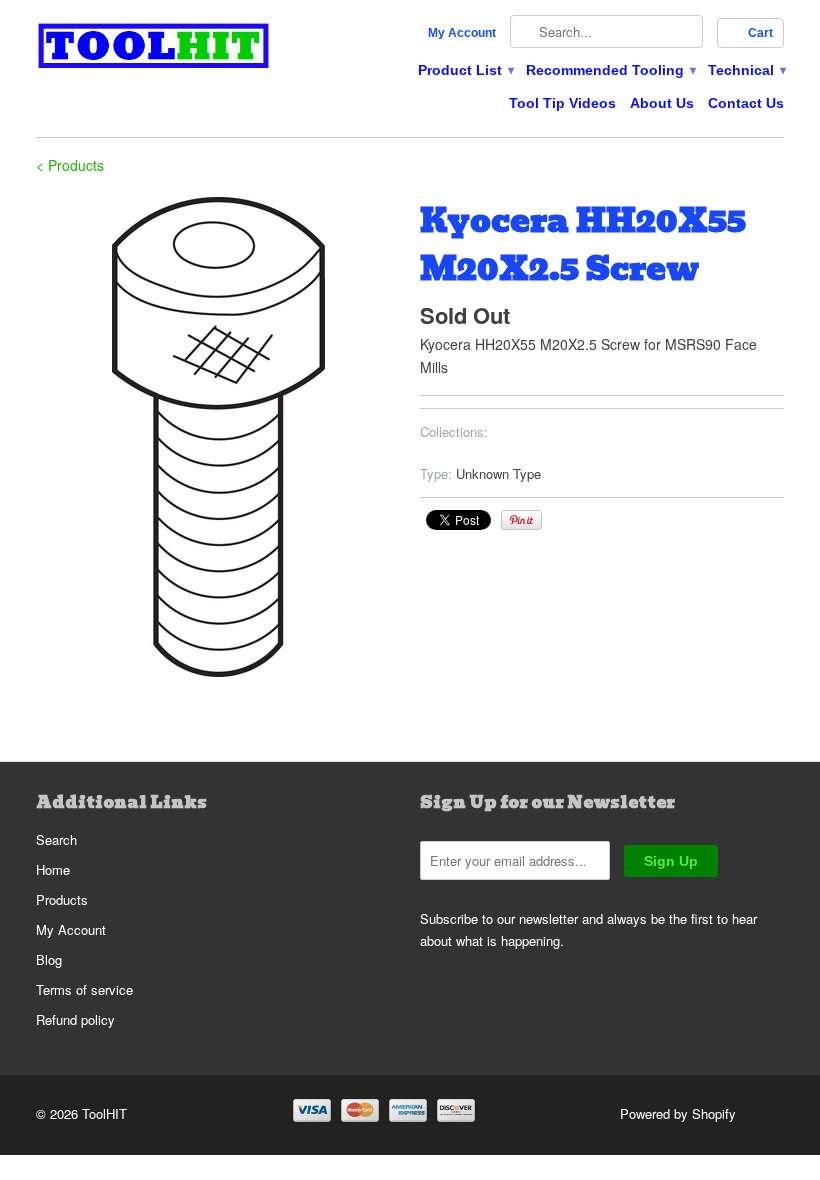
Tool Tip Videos (562, 103)
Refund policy (75, 1019)
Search (56, 839)
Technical (746, 70)
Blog (49, 959)
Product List (465, 70)
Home (53, 869)
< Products (70, 165)
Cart (760, 33)
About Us (662, 103)
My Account (462, 33)
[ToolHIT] (154, 48)
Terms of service (84, 989)
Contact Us (746, 103)
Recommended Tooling (610, 70)
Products (62, 899)
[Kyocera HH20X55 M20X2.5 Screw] (218, 437)
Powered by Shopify (678, 1113)
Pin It (521, 520)
